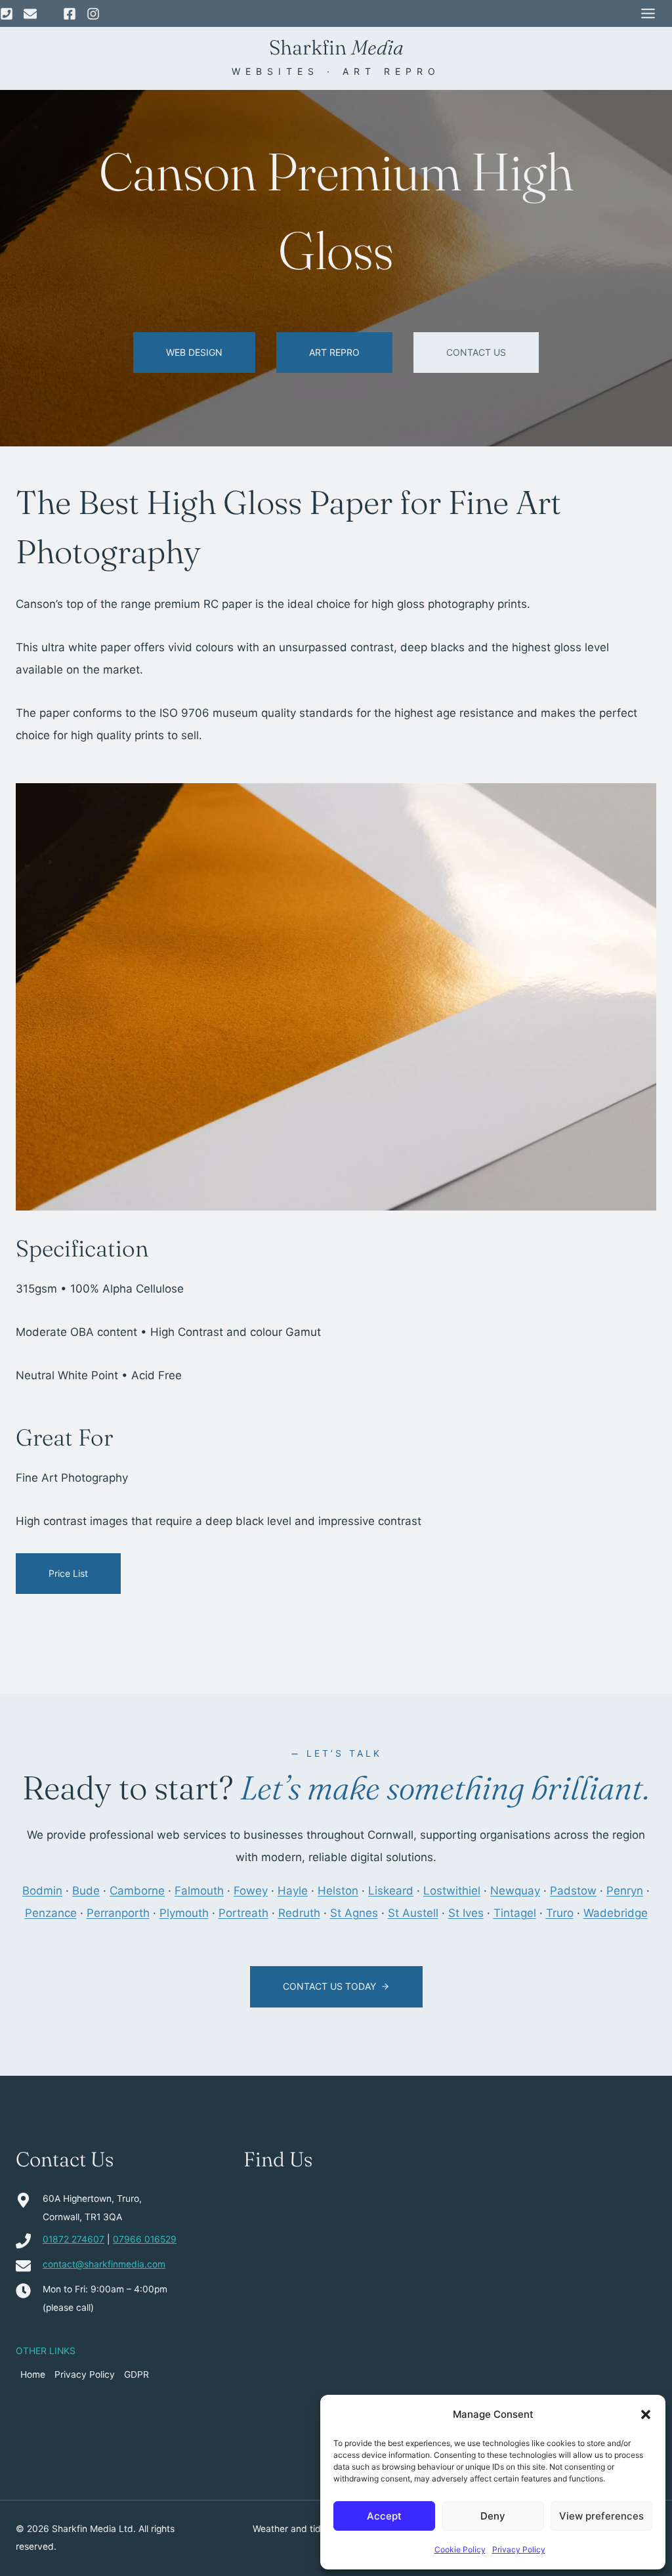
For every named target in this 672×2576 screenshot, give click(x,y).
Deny (493, 2516)
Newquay (515, 1891)
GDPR (136, 2374)
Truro (560, 1913)
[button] (646, 2415)
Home (33, 2374)
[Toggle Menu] (648, 13)
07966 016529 (145, 2239)
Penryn (625, 1891)
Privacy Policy (519, 2549)
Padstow (573, 1891)
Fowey (251, 1891)
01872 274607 (73, 2239)
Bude (86, 1891)
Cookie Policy (460, 2549)
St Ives (466, 1913)
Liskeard (391, 1891)
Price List (68, 1573)
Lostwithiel (452, 1891)
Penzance (51, 1913)
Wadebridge (616, 1913)
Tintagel (515, 1913)
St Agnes (354, 1913)
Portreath (243, 1913)
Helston (338, 1891)
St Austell (413, 1913)
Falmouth (199, 1891)
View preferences (601, 2516)
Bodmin (42, 1891)
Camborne (137, 1891)
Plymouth (184, 1913)
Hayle (293, 1891)
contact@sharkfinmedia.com (104, 2264)
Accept (384, 2516)
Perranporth (118, 1913)
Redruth (299, 1913)
